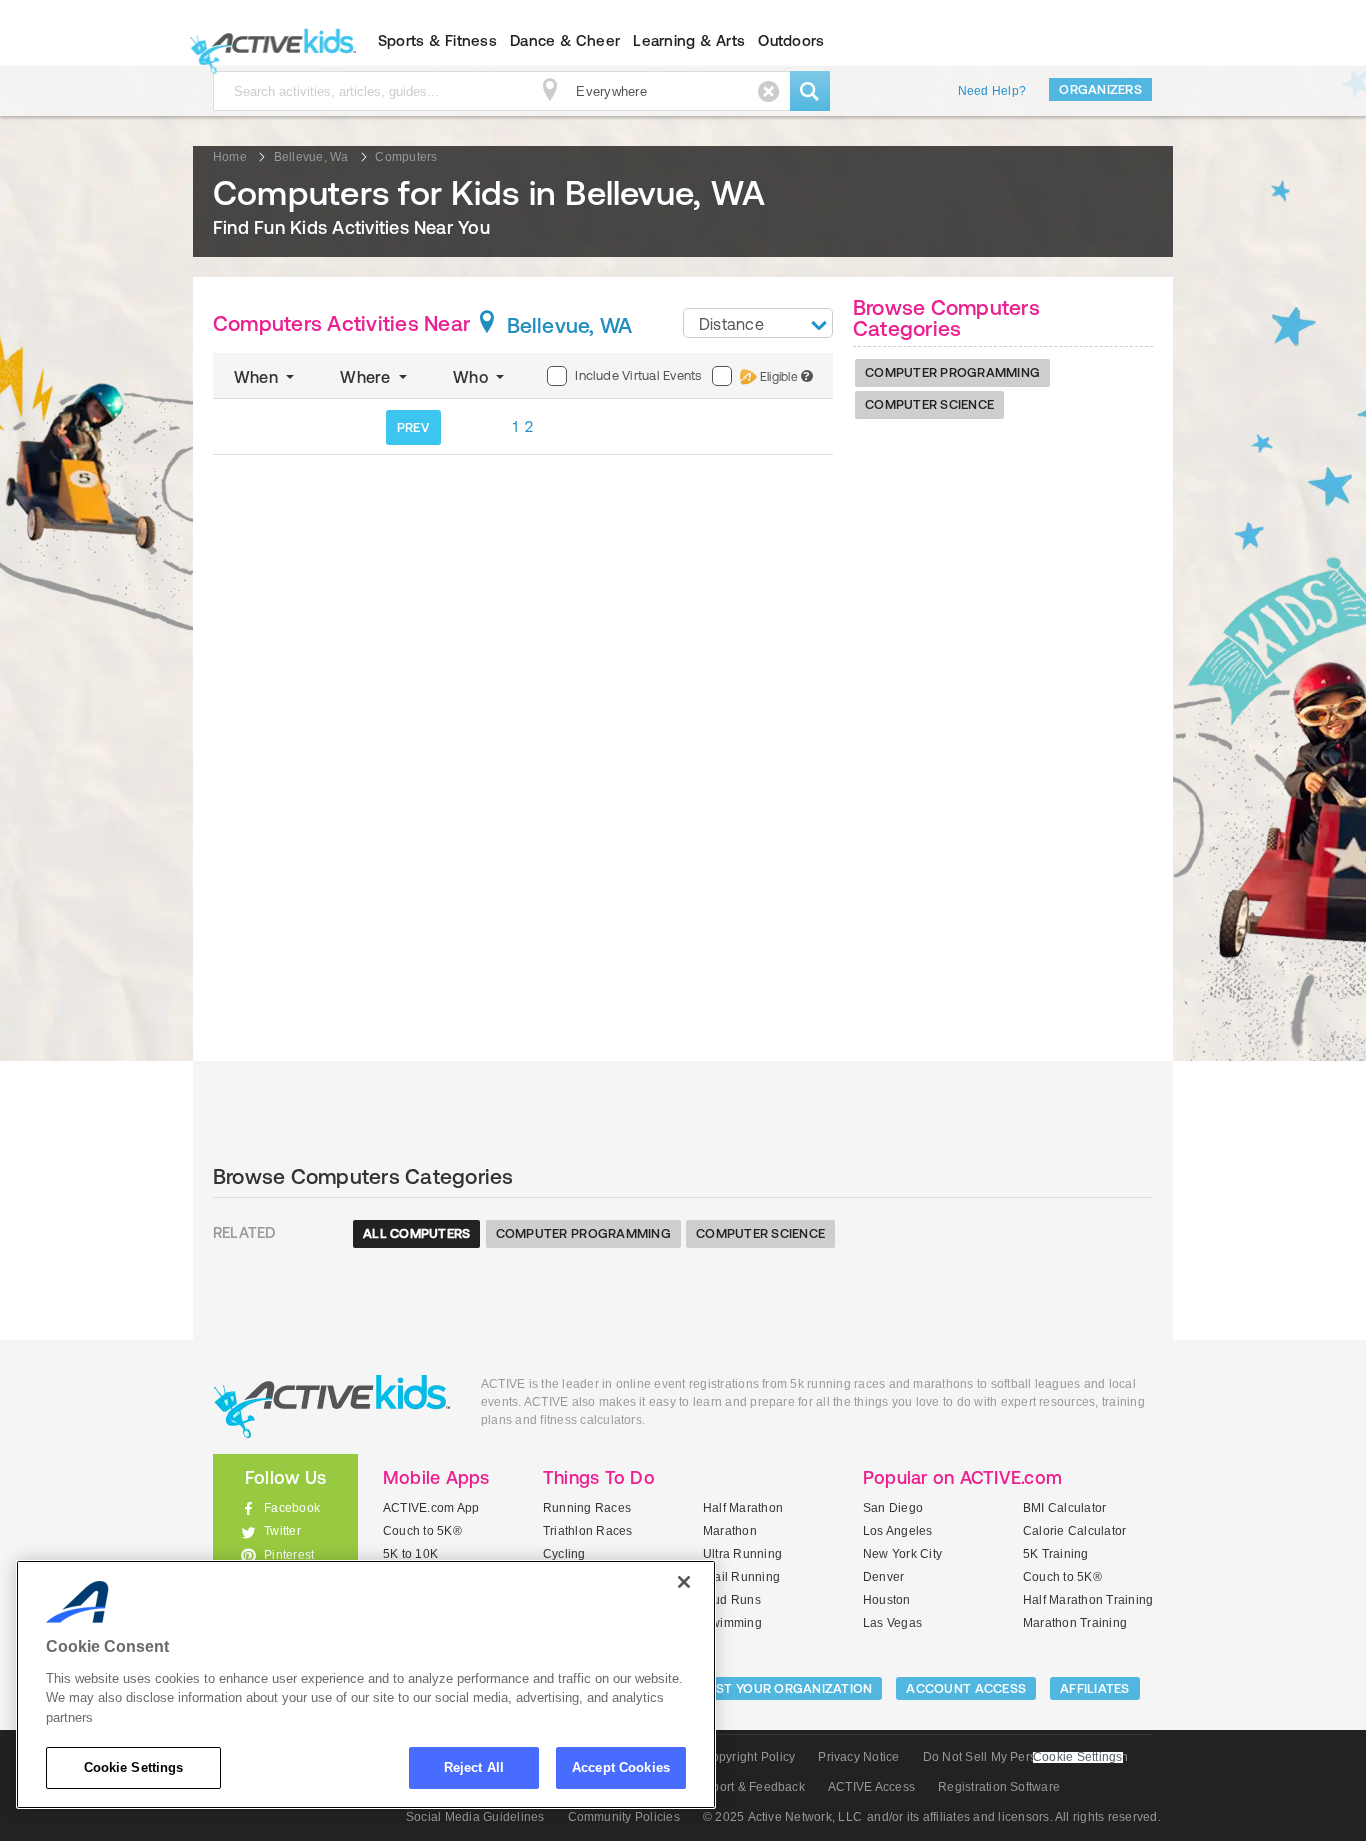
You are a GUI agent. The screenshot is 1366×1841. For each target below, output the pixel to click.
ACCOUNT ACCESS (966, 1688)
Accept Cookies (621, 1767)
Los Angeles (898, 1531)
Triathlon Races (588, 1531)
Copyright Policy (748, 1757)
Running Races (587, 1508)
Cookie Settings (134, 1767)
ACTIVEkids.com (268, 41)
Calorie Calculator (1074, 1531)
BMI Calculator (1064, 1508)
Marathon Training (1075, 1623)
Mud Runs (732, 1600)
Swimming (732, 1623)
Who (472, 377)
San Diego (893, 1508)
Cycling (564, 1554)
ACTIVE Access (871, 1787)
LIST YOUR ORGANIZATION (789, 1688)
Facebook (292, 1508)
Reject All (474, 1767)
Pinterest (289, 1555)
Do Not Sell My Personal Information (1025, 1757)
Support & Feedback (747, 1787)
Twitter (282, 1531)
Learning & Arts (689, 40)
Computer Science (929, 404)
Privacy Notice (858, 1757)
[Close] (684, 1582)
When (258, 377)
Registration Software (999, 1787)
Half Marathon (743, 1508)
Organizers (1100, 89)
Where (367, 377)
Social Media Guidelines (475, 1817)
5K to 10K (410, 1554)
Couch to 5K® (422, 1531)
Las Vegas (892, 1623)
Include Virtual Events (638, 375)
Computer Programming (952, 372)
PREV (413, 427)
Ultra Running (742, 1554)
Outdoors (791, 40)
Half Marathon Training (1088, 1600)
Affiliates (1095, 1688)
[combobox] (758, 323)
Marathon (730, 1531)
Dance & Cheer (565, 40)
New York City (902, 1554)
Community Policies (624, 1817)
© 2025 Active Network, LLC (782, 1817)
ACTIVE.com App (431, 1508)
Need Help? (992, 91)
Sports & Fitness (437, 40)
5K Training (1056, 1554)
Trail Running (741, 1577)
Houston (887, 1600)
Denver (883, 1577)
